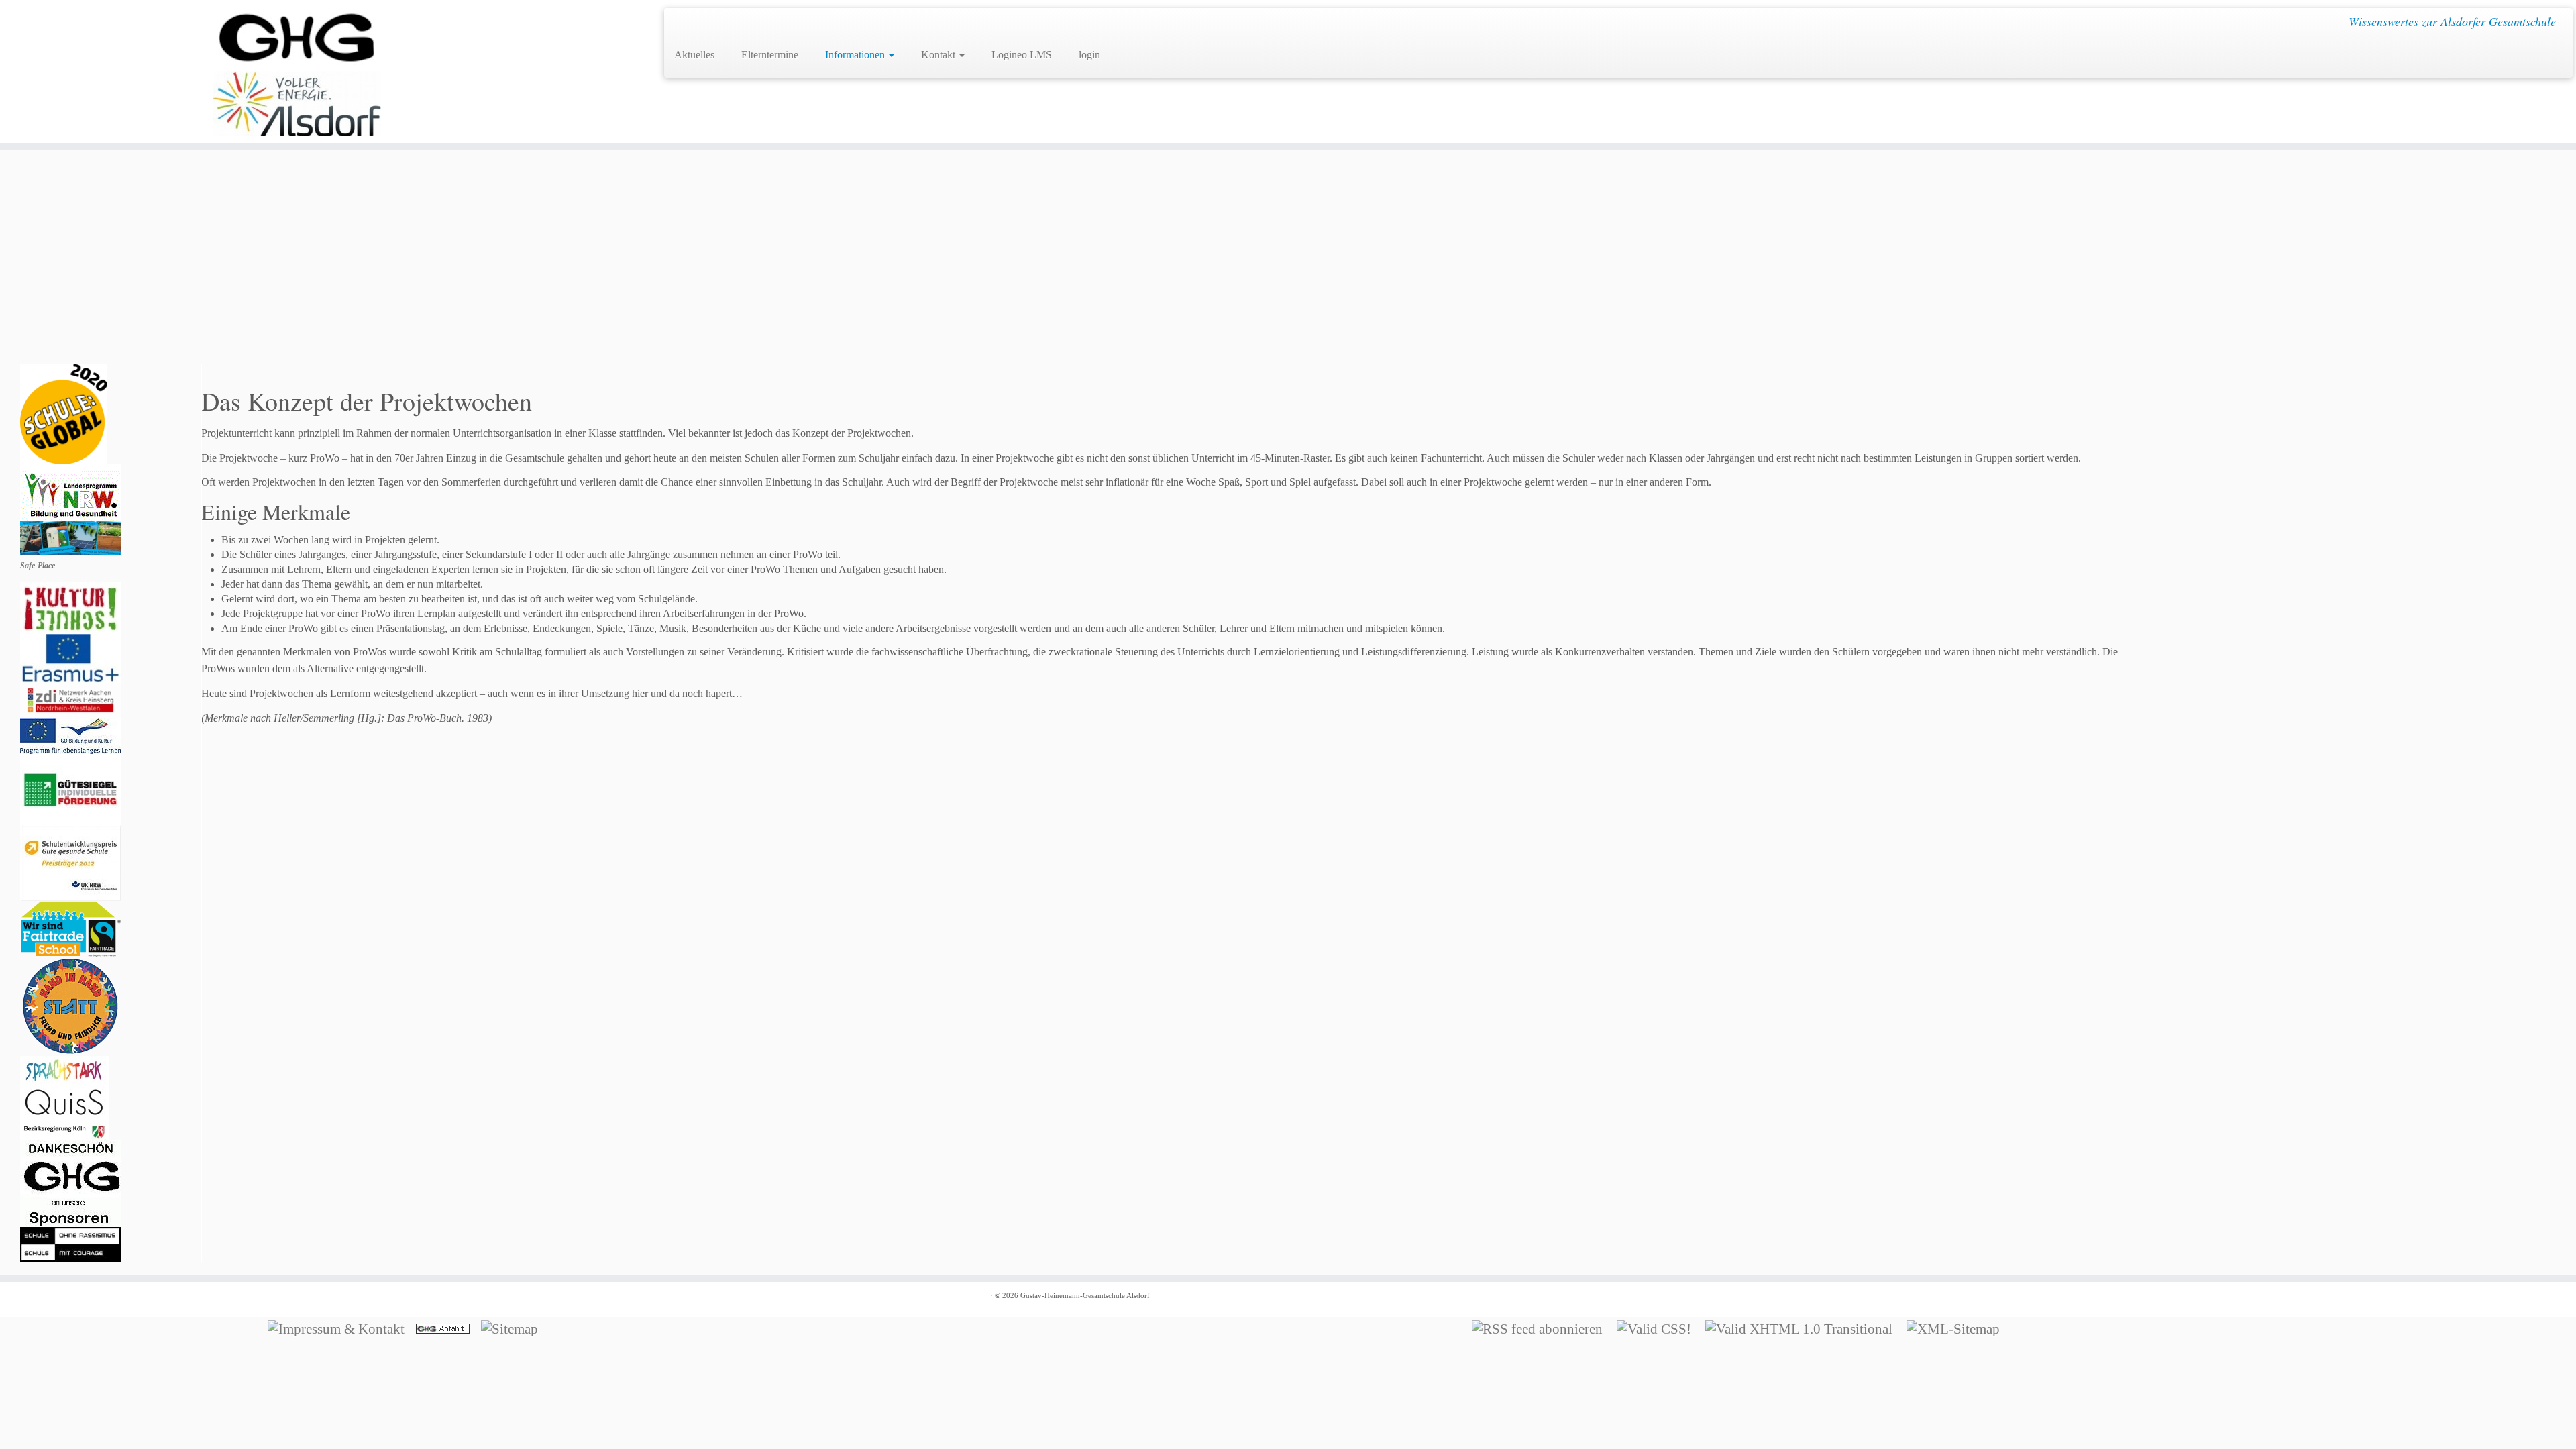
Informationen (856, 55)
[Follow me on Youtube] (742, 24)
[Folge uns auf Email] (723, 24)
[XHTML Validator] (1803, 1327)
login (1089, 55)
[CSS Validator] (1658, 1327)
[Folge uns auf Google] (684, 24)
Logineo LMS (1022, 55)
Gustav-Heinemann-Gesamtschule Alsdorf (1085, 1295)
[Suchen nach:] (1126, 53)
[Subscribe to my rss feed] (703, 24)
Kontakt (940, 55)
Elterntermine (770, 55)
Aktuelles (694, 55)
